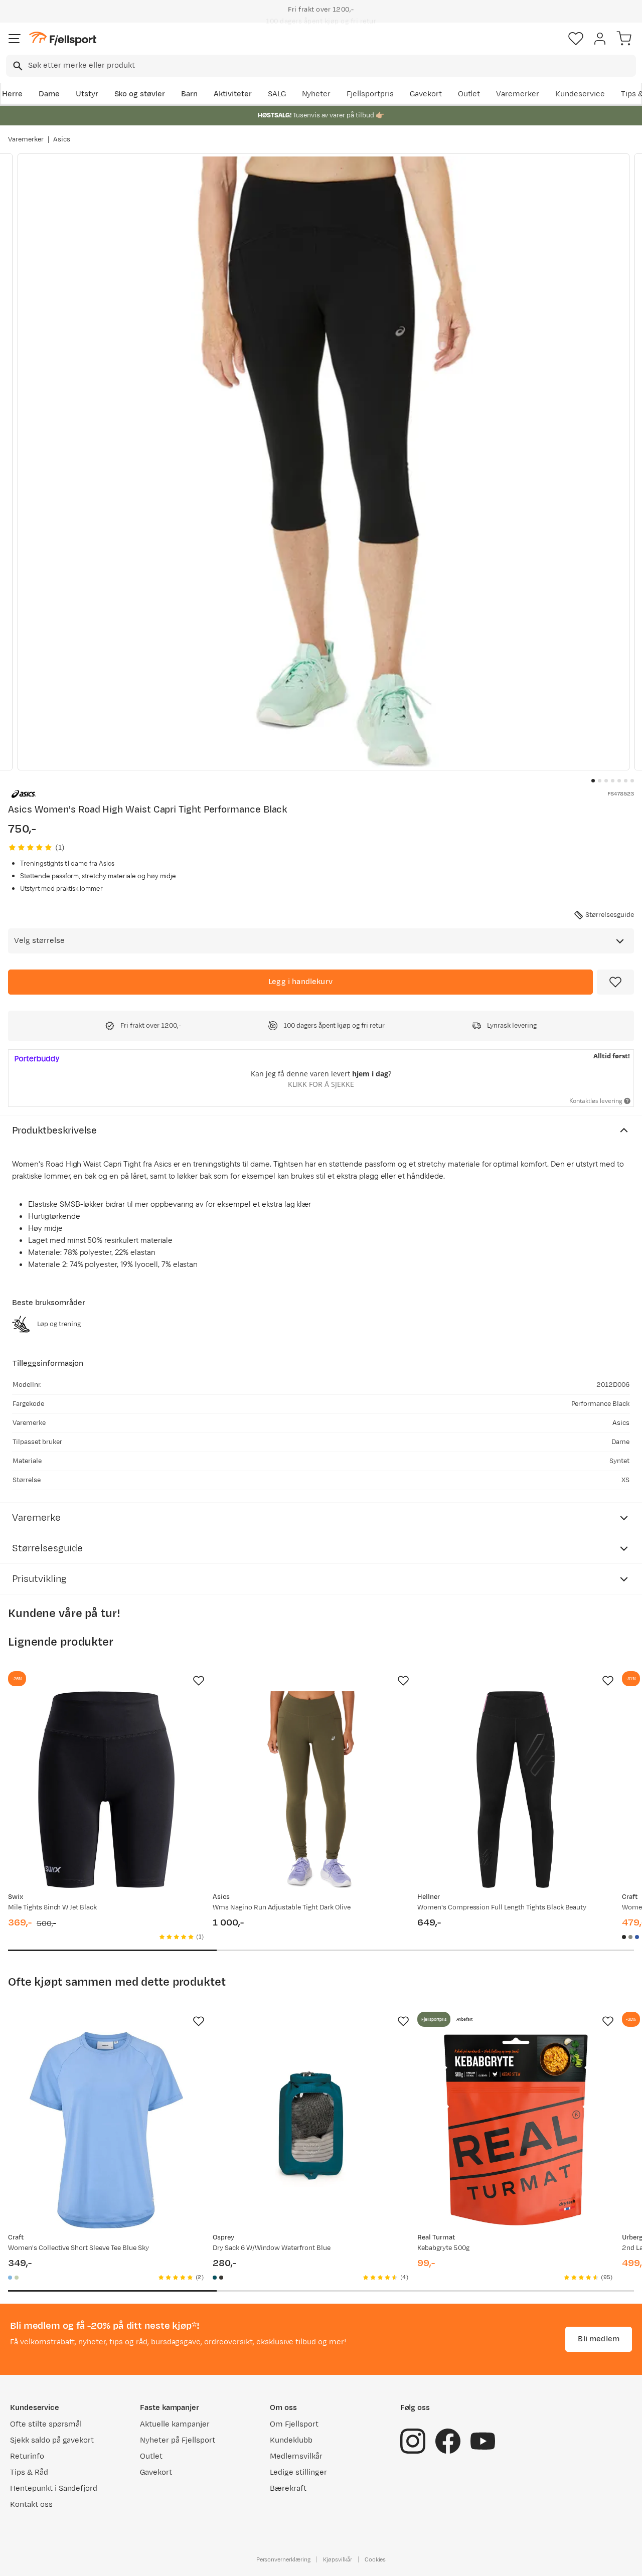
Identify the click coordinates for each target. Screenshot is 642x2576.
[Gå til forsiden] (63, 39)
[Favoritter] (576, 39)
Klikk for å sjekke (321, 1084)
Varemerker (518, 94)
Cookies (375, 2559)
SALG (277, 94)
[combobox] (321, 66)
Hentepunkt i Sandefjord (54, 2488)
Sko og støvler (140, 94)
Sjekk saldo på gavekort (52, 2440)
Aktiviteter (233, 94)
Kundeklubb (291, 2440)
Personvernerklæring (283, 2559)
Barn (189, 94)
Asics (62, 139)
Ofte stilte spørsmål (46, 2424)
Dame (49, 94)
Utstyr (87, 94)
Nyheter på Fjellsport (177, 2440)
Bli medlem (599, 2339)
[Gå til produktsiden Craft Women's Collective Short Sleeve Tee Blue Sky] (106, 2130)
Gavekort (426, 94)
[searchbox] (331, 66)
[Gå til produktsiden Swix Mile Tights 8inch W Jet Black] (106, 1790)
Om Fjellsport (294, 2424)
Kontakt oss (31, 2505)
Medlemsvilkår (296, 2456)
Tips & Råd (29, 2472)
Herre (12, 94)
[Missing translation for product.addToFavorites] (615, 982)
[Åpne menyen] (15, 39)
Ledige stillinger (298, 2472)
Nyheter (316, 94)
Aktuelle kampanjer (175, 2424)
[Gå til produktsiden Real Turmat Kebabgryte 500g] (516, 2130)
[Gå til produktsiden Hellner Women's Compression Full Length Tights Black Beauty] (516, 1790)
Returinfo (27, 2456)
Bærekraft (288, 2488)
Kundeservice (580, 94)
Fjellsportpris (370, 94)
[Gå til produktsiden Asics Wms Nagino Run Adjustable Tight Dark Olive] (311, 1790)
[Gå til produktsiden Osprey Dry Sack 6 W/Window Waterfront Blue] (311, 2130)
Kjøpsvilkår (338, 2559)
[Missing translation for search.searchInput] (17, 66)
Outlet (469, 94)
